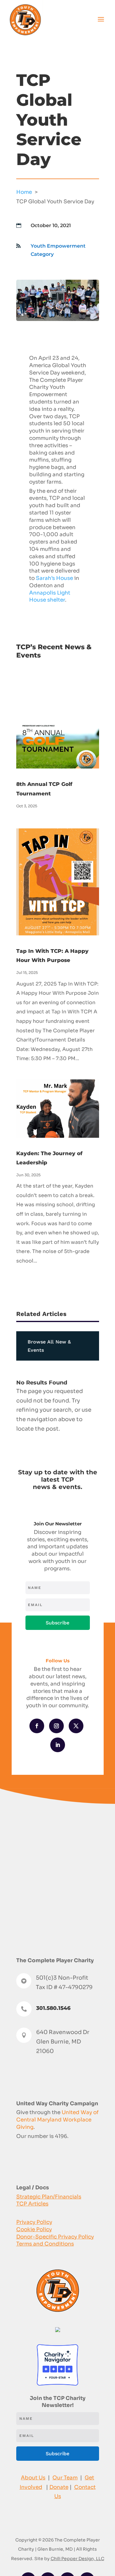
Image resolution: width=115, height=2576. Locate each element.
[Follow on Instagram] (56, 1726)
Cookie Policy (34, 2230)
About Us (33, 2478)
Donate (59, 2487)
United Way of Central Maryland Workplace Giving (57, 2120)
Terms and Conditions (45, 2244)
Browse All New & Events (49, 1346)
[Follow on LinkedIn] (58, 1745)
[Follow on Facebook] (37, 1726)
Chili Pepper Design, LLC (77, 2559)
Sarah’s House (54, 578)
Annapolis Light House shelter (50, 597)
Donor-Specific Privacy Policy (55, 2237)
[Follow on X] (76, 1726)
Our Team (65, 2478)
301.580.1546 (53, 2008)
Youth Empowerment (58, 246)
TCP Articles (32, 2204)
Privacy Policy (34, 2222)
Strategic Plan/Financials (49, 2197)
